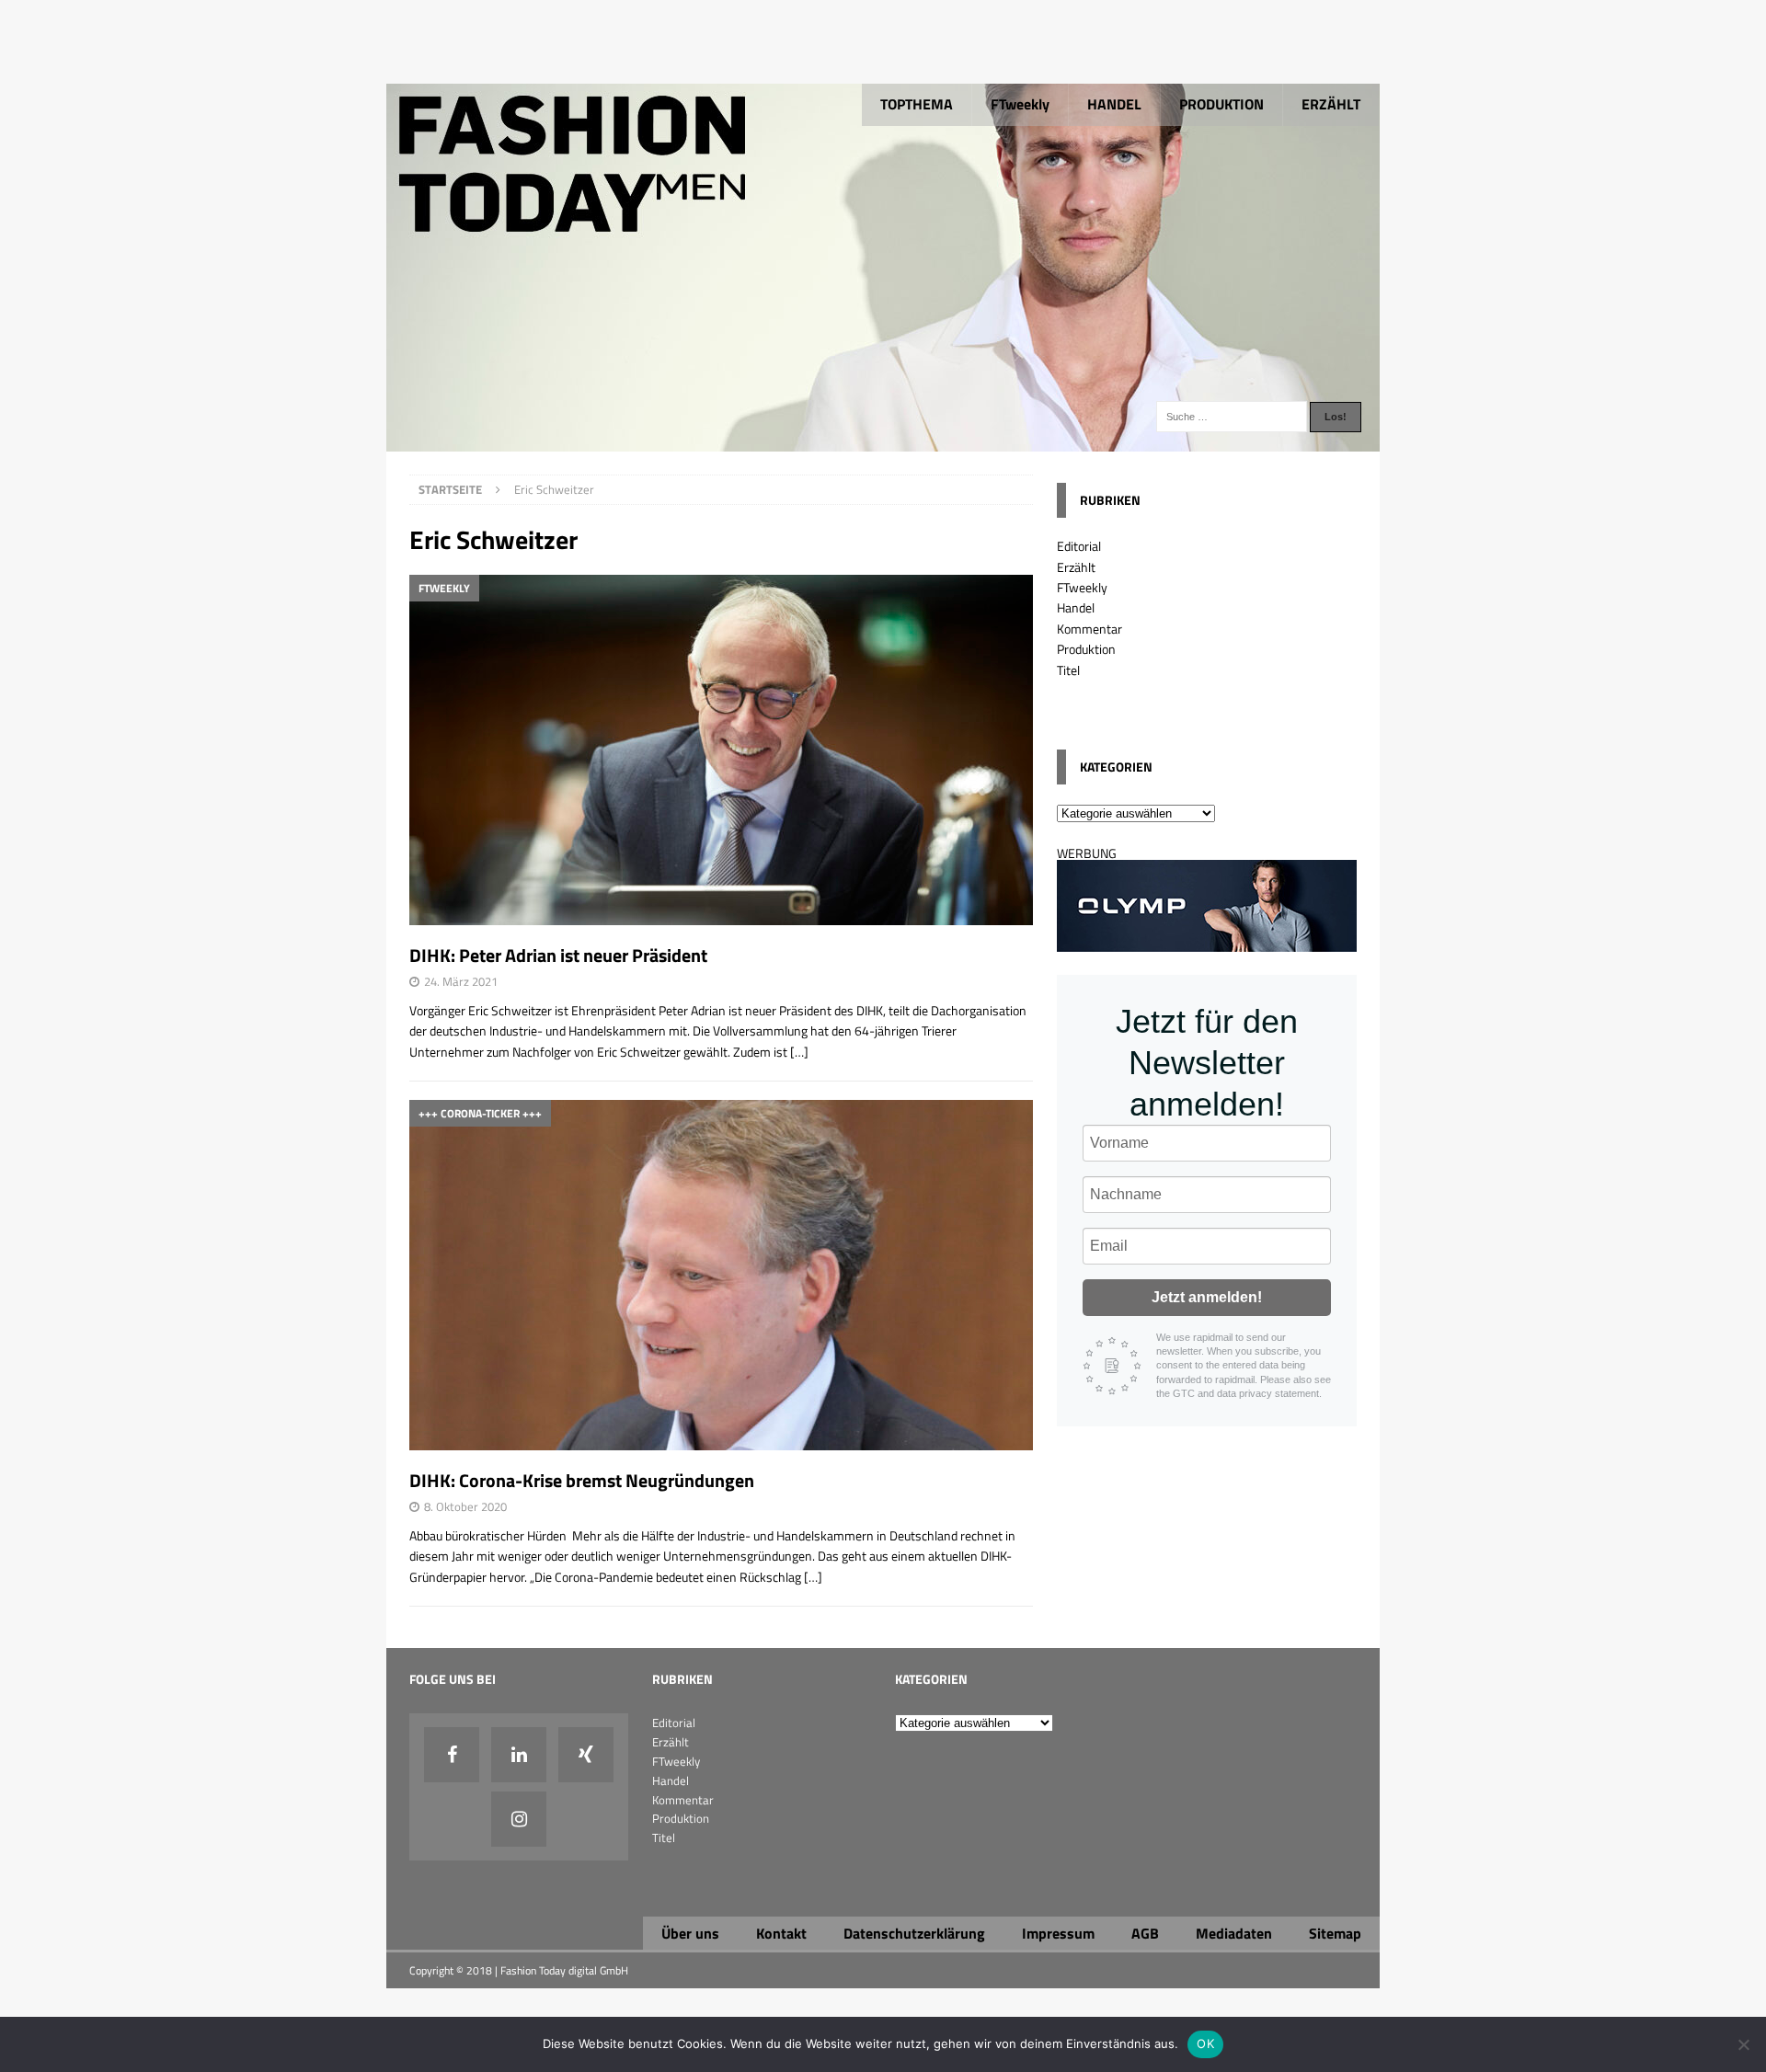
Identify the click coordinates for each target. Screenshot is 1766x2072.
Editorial (1079, 546)
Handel (1076, 607)
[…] (799, 1052)
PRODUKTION (1221, 104)
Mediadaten (1234, 1933)
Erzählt (1076, 567)
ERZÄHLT (1331, 104)
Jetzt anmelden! (1207, 1297)
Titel (1068, 670)
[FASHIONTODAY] (883, 441)
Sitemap (1335, 1933)
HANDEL (1114, 104)
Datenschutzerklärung (914, 1933)
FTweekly (1020, 104)
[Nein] (1743, 2044)
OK (1205, 2043)
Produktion (1086, 649)
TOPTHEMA (917, 104)
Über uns (690, 1933)
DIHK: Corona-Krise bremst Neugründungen (582, 1480)
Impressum (1058, 1933)
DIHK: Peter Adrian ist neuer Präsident (558, 955)
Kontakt (781, 1933)
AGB (1145, 1933)
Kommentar (1089, 629)
